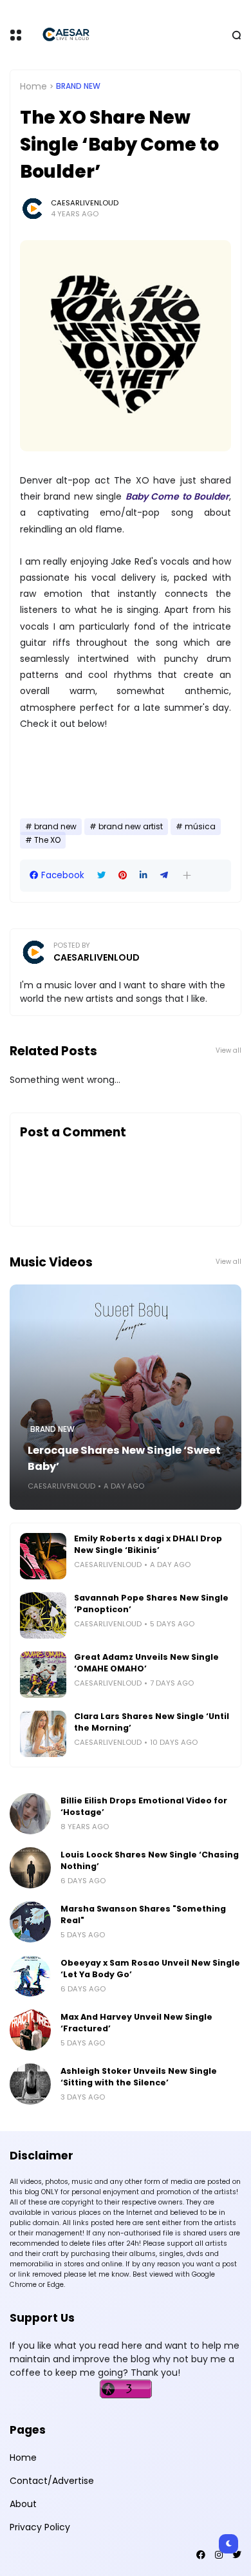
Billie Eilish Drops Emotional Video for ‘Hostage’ (144, 1806)
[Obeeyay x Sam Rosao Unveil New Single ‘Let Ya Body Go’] (30, 1976)
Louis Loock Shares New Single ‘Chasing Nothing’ (150, 1860)
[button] (187, 875)
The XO (47, 840)
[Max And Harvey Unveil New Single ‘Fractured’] (30, 2030)
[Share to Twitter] (101, 875)
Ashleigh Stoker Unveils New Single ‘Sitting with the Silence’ (139, 2077)
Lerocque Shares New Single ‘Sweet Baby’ (124, 1458)
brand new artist (131, 827)
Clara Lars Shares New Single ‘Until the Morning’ (152, 1722)
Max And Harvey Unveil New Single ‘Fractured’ (136, 2023)
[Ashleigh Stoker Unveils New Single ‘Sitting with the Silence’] (30, 2084)
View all (228, 1050)
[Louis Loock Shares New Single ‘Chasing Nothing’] (30, 1868)
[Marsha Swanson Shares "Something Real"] (30, 1922)
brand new (78, 86)
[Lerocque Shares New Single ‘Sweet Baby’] (126, 1397)
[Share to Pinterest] (123, 875)
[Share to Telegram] (164, 875)
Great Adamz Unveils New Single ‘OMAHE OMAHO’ (146, 1663)
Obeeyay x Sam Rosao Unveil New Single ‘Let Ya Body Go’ (150, 1969)
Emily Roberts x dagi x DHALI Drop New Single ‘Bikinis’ (148, 1544)
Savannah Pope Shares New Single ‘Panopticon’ (151, 1603)
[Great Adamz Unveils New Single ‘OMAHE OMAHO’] (43, 1675)
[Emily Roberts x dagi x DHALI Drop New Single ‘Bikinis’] (43, 1556)
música (200, 827)
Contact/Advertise (52, 2481)
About (23, 2504)
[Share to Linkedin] (144, 875)
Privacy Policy (40, 2527)
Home (33, 86)
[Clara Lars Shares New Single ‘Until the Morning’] (43, 1734)
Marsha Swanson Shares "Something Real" (143, 1914)
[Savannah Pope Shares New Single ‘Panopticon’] (43, 1615)
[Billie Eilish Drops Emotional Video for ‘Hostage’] (30, 1814)
